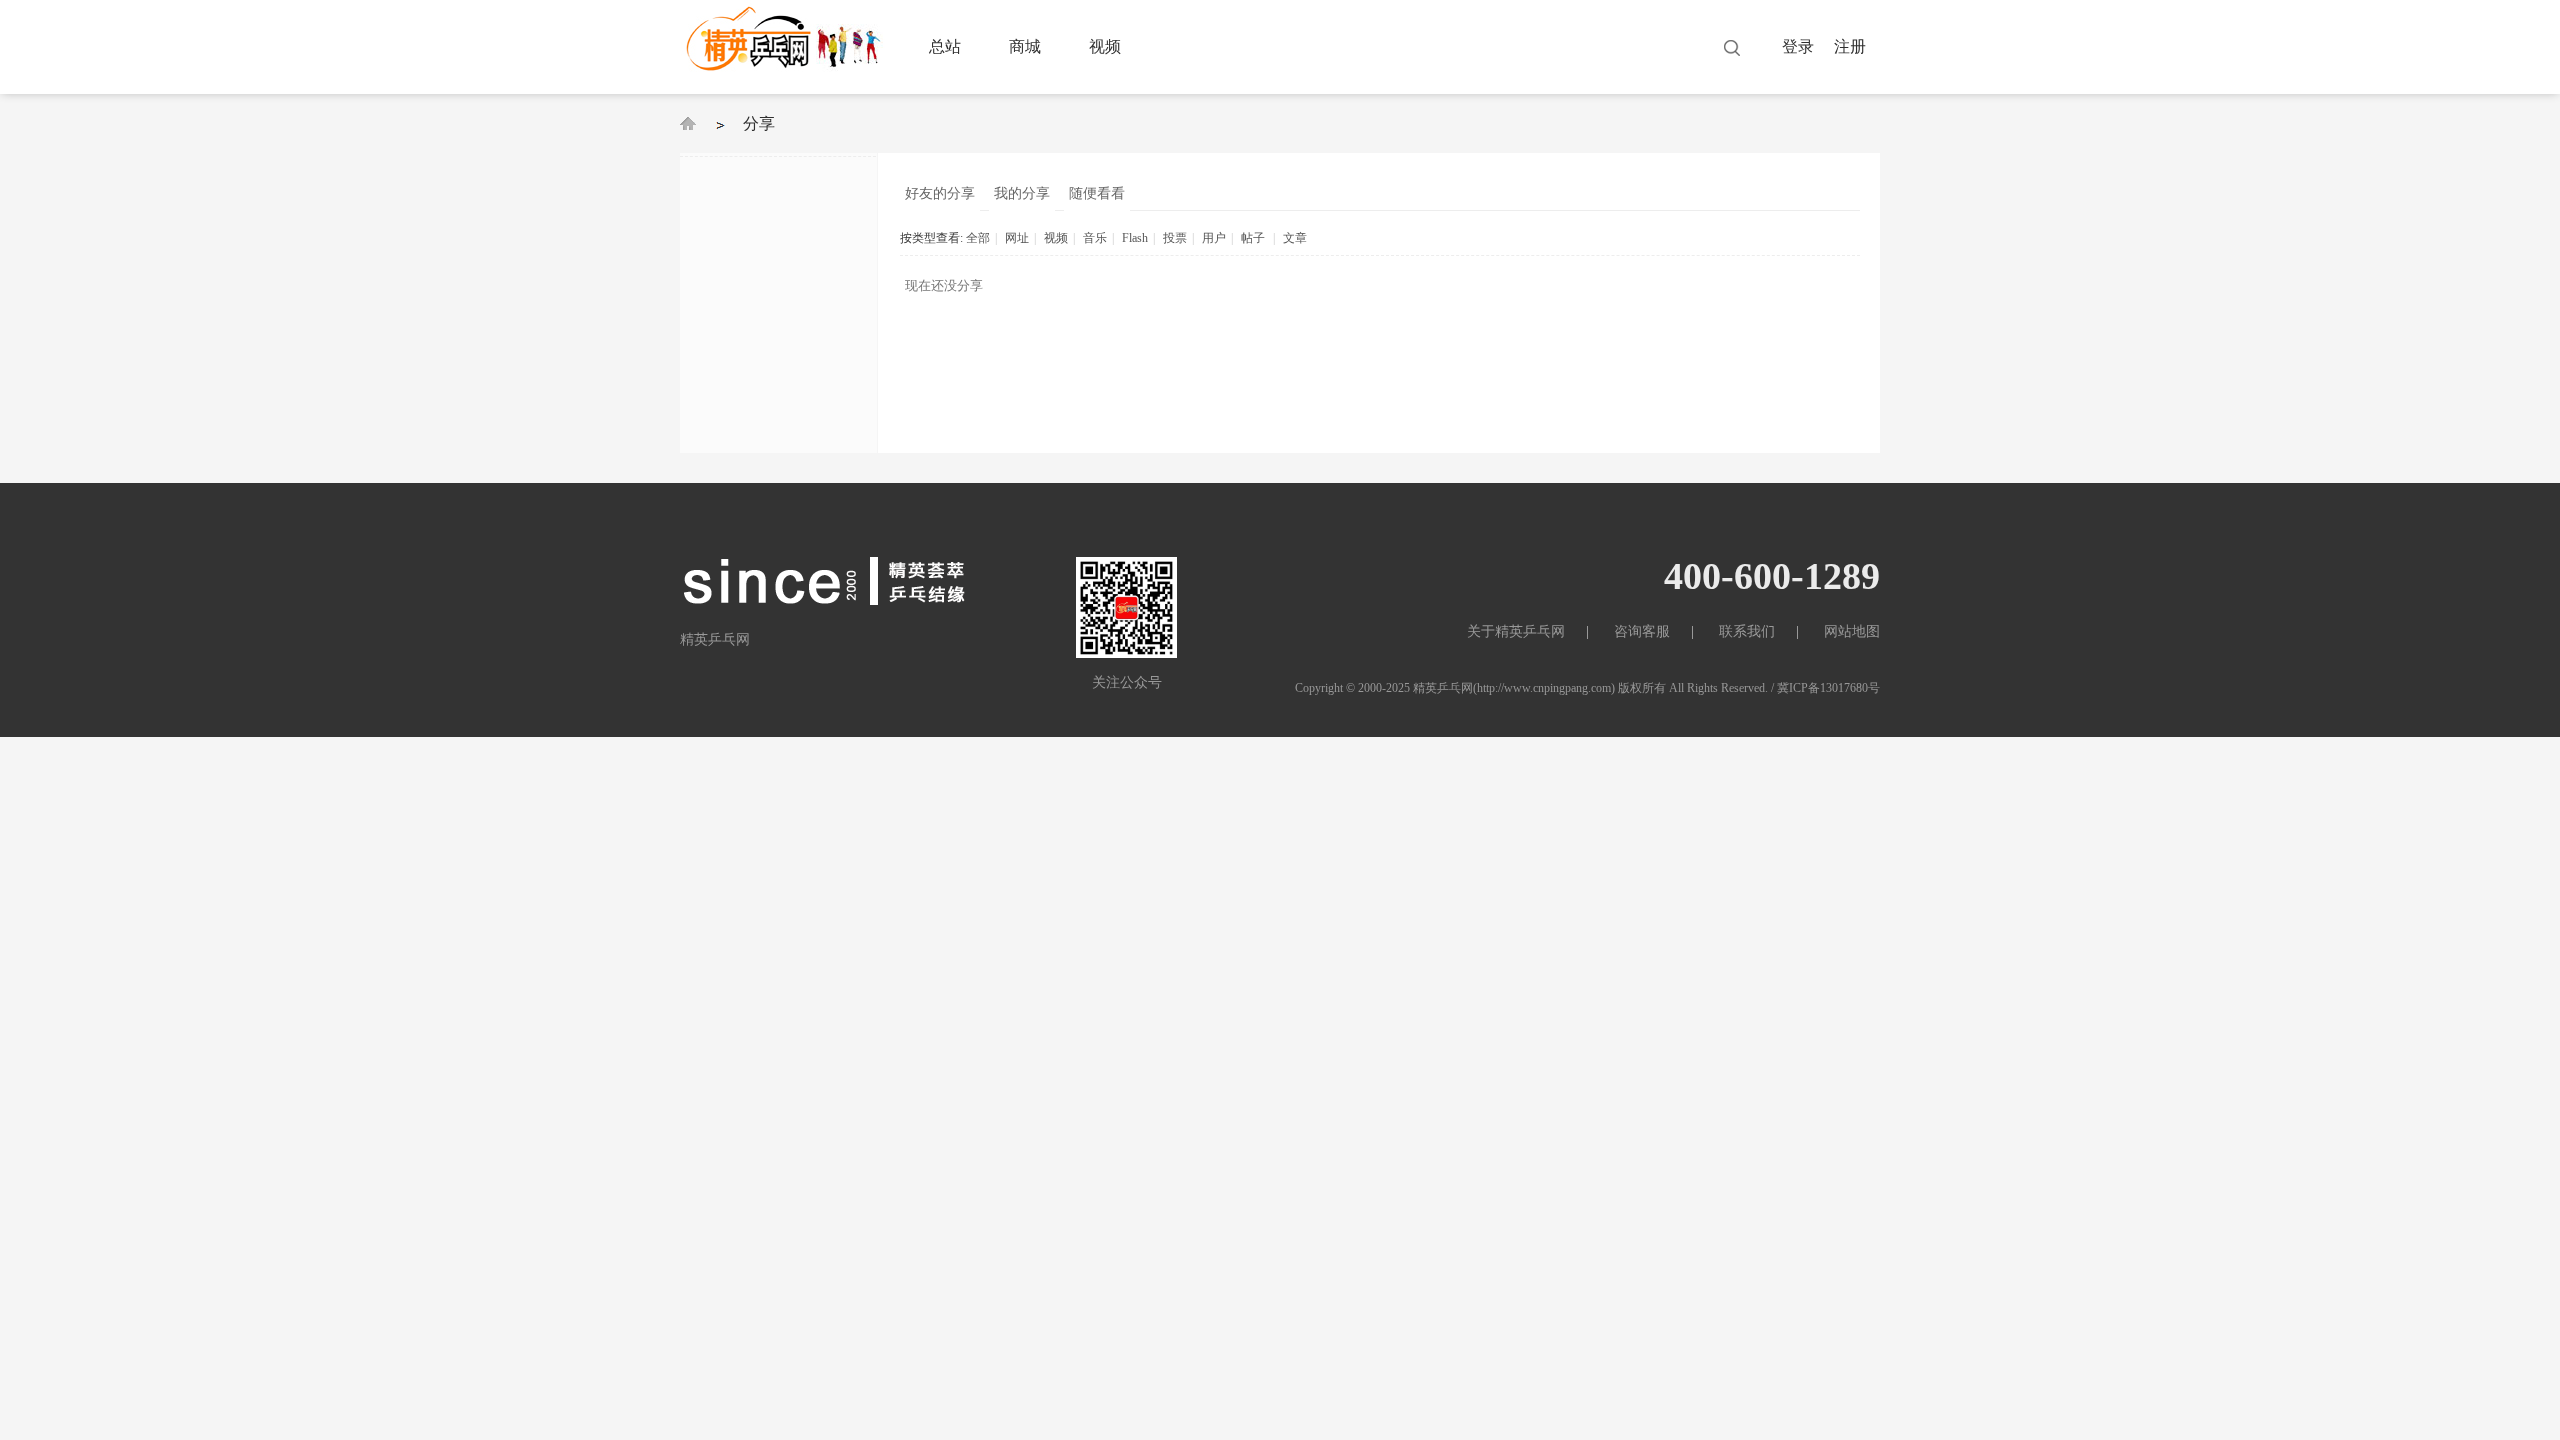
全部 (978, 238)
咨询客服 (1642, 631)
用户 (1214, 238)
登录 (1798, 46)
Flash (1135, 238)
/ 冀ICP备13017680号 (1825, 688)
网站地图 (1852, 631)
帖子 (1253, 238)
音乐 (1095, 238)
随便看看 (1097, 193)
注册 (1850, 46)
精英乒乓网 (1443, 688)
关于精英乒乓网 (1516, 631)
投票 (1175, 238)
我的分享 (1022, 193)
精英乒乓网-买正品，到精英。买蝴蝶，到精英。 (688, 123)
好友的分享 (940, 193)
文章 (1295, 238)
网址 (1017, 238)
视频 (1105, 46)
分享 (759, 123)
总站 (945, 46)
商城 (1025, 46)
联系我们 (1747, 631)
